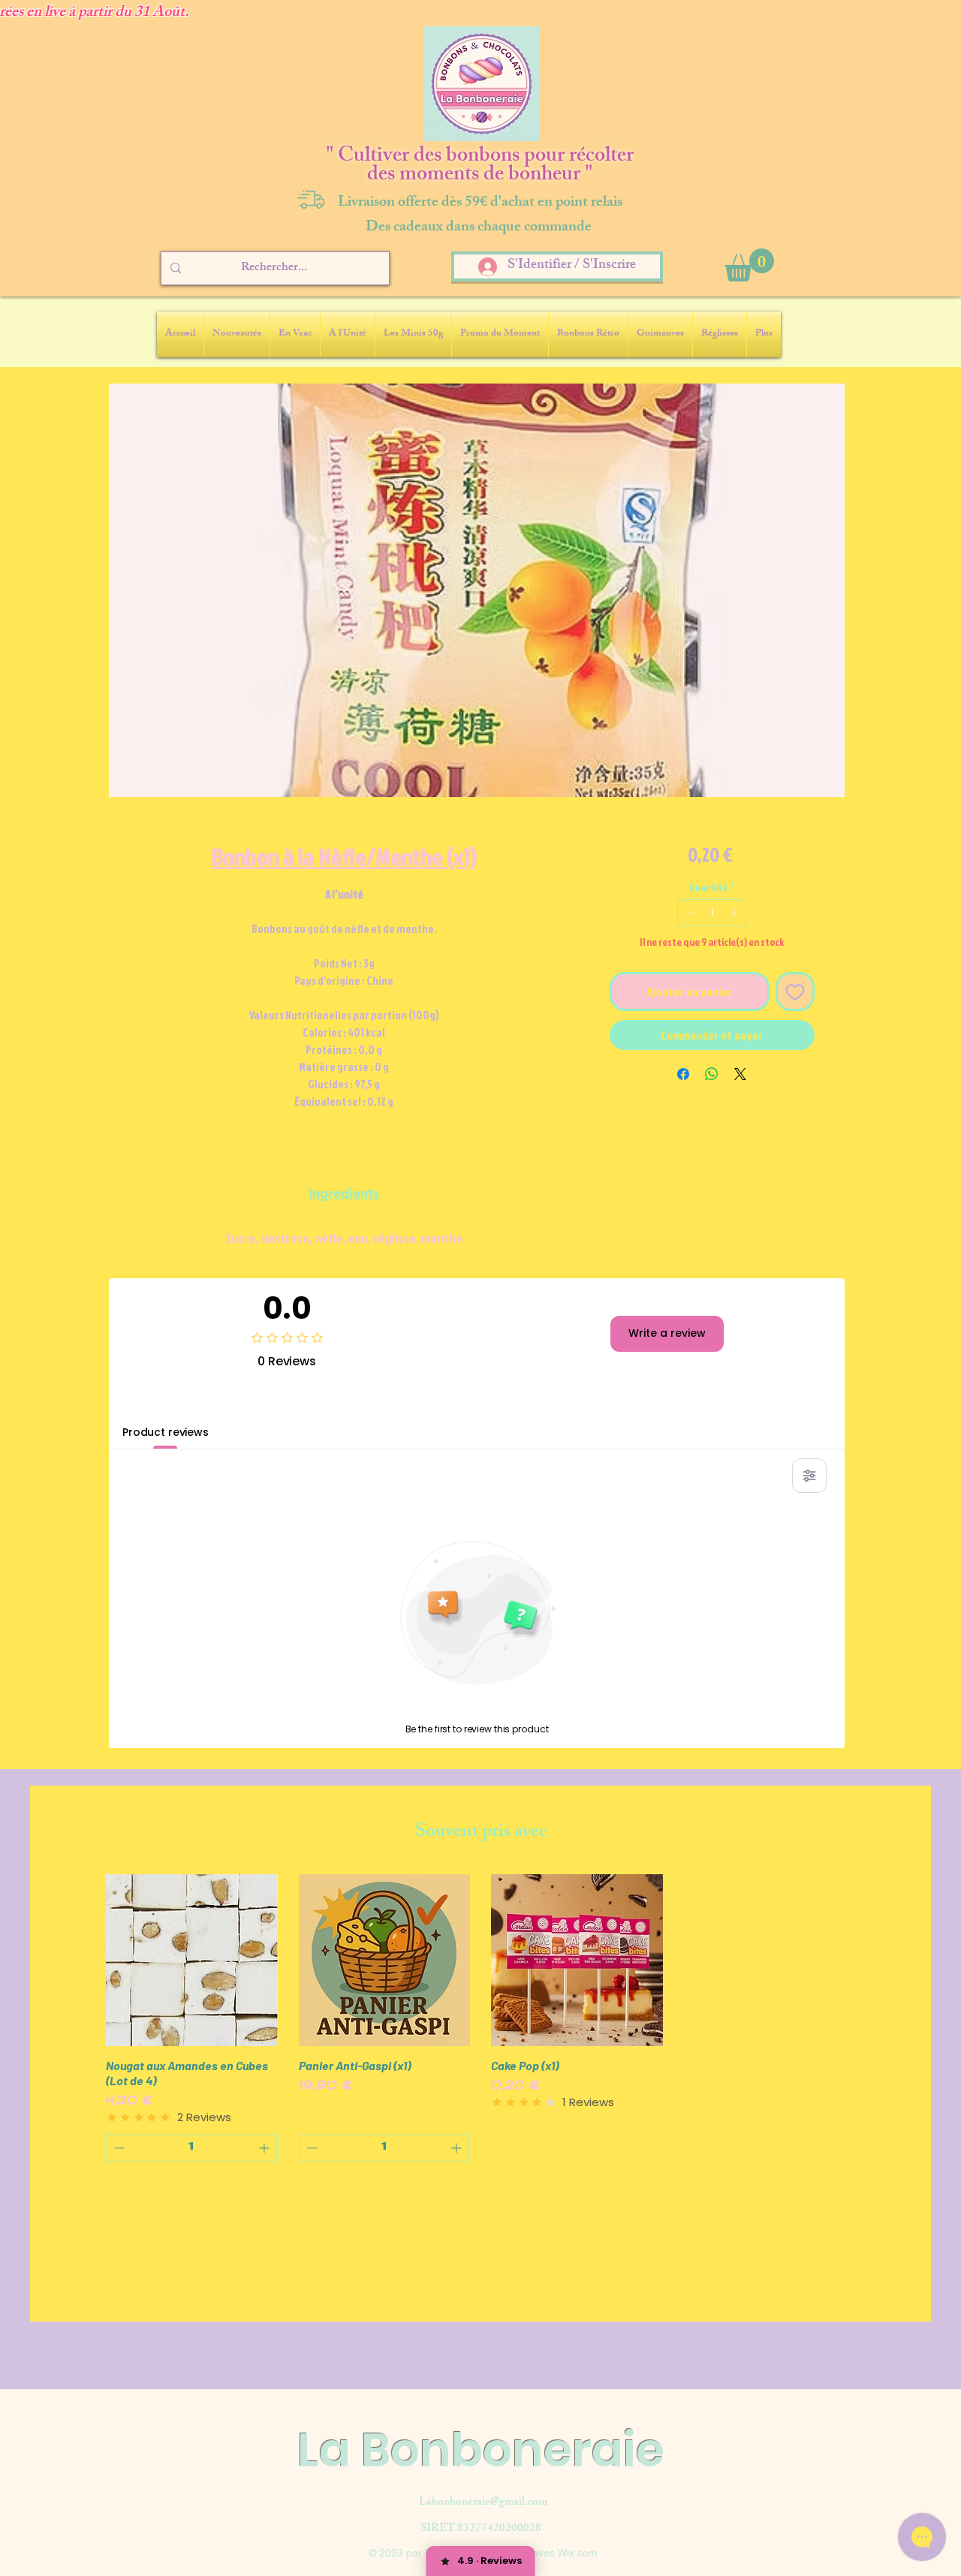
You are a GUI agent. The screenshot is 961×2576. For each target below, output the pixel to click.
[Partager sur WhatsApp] (712, 1074)
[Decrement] (688, 913)
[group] (480, 2037)
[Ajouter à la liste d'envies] (795, 992)
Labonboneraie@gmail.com (483, 2503)
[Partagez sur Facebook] (683, 1074)
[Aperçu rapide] (192, 1960)
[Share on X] (740, 1074)
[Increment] (736, 913)
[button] (749, 265)
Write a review (667, 1333)
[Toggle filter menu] (809, 1476)
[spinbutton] (712, 913)
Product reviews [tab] (166, 1432)
